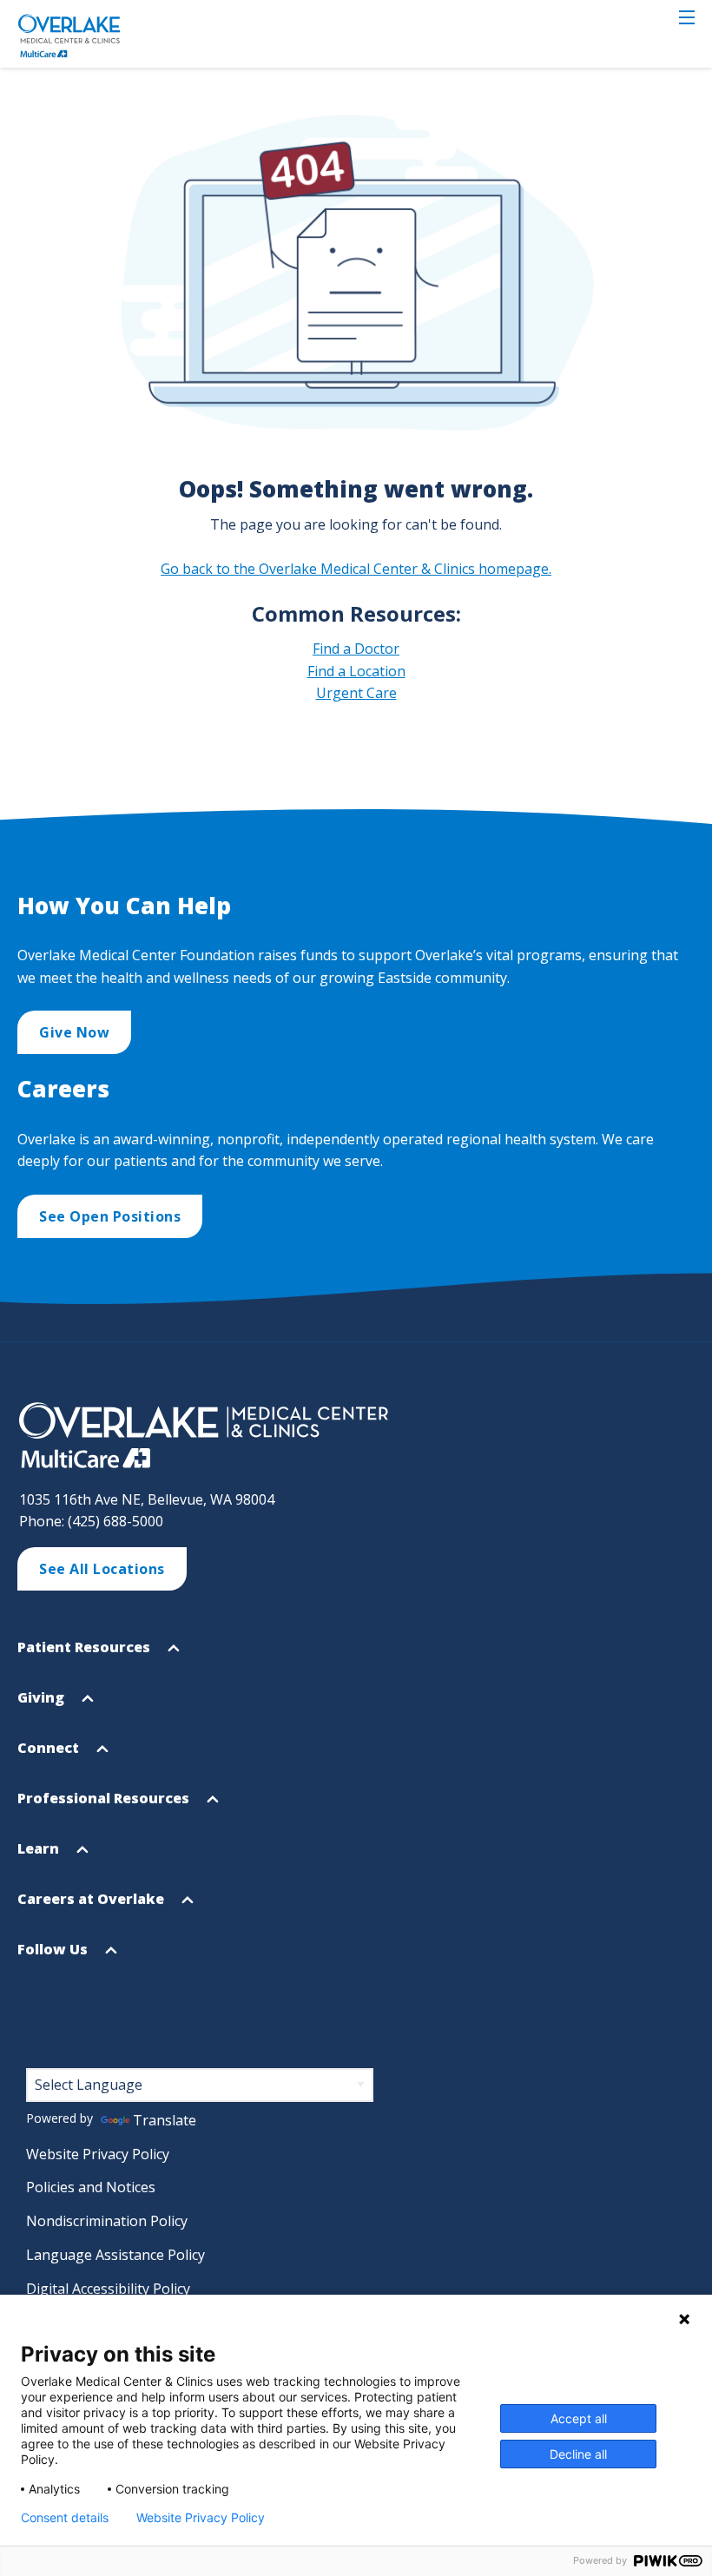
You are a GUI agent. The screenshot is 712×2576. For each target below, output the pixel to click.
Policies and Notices (91, 2187)
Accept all (579, 2418)
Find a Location (356, 671)
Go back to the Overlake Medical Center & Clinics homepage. (356, 569)
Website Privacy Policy (98, 2154)
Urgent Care (356, 693)
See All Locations (102, 1569)
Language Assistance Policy (115, 2255)
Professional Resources (105, 1806)
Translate (165, 2120)
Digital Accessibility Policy (108, 2289)
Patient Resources (86, 1655)
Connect (50, 1756)
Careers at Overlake (92, 1907)
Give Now (74, 1032)
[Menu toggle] (687, 17)
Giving (43, 1705)
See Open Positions (110, 1216)
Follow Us (54, 1957)
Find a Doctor (356, 649)
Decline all (578, 2454)
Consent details (65, 2518)
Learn (40, 1856)
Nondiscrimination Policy (107, 2221)
